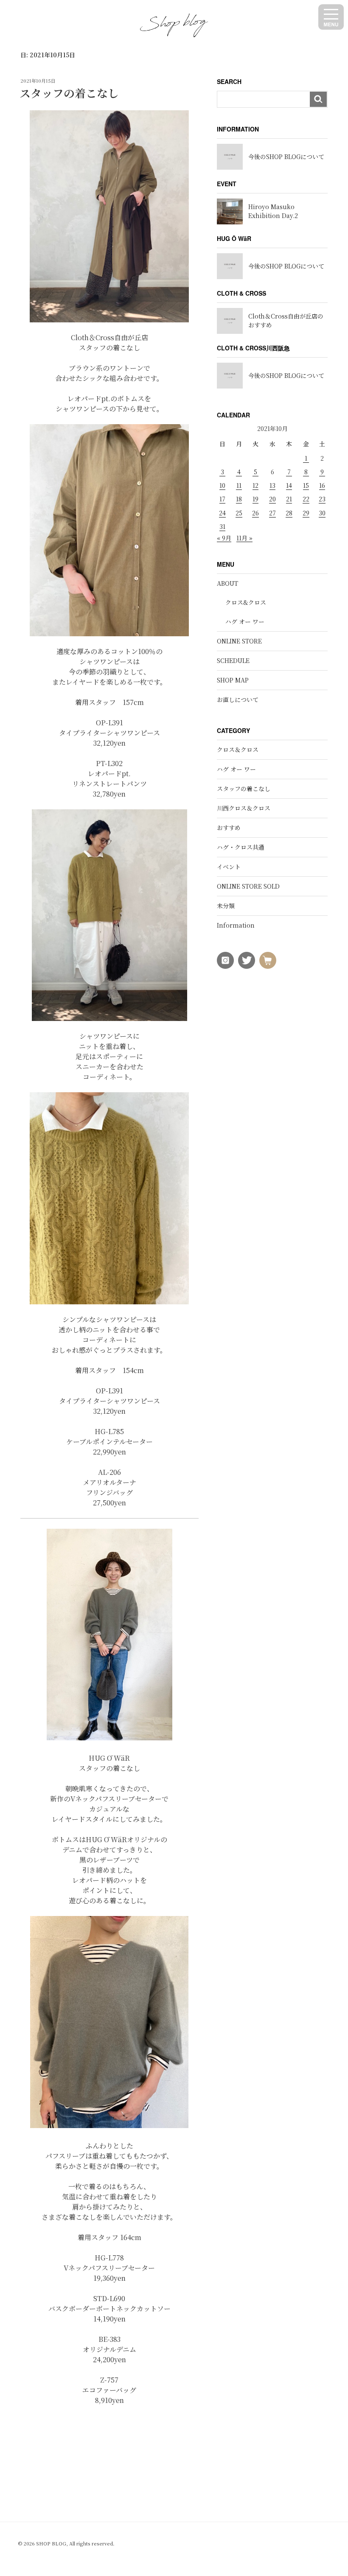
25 (239, 513)
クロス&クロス (246, 602)
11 (239, 485)
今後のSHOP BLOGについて (286, 157)
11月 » (244, 538)
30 (322, 513)
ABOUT (227, 583)
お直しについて (238, 699)
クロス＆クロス (238, 750)
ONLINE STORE (239, 641)
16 (322, 485)
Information (236, 925)
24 (222, 513)
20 (272, 499)
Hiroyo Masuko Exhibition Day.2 (273, 211)
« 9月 (224, 538)
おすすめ (229, 828)
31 (222, 526)
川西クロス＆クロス (244, 808)
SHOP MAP (233, 680)
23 (322, 499)
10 (222, 485)
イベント (229, 867)
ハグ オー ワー (245, 621)
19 (255, 499)
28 (289, 513)
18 (239, 499)
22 (306, 499)
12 (255, 485)
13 (272, 485)
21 (289, 499)
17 (222, 499)
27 (272, 513)
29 (306, 513)
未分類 (226, 906)
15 (306, 485)
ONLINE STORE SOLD (248, 886)
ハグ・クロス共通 (241, 847)
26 (255, 513)
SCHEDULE (233, 660)
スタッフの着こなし (69, 93)
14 (289, 485)
